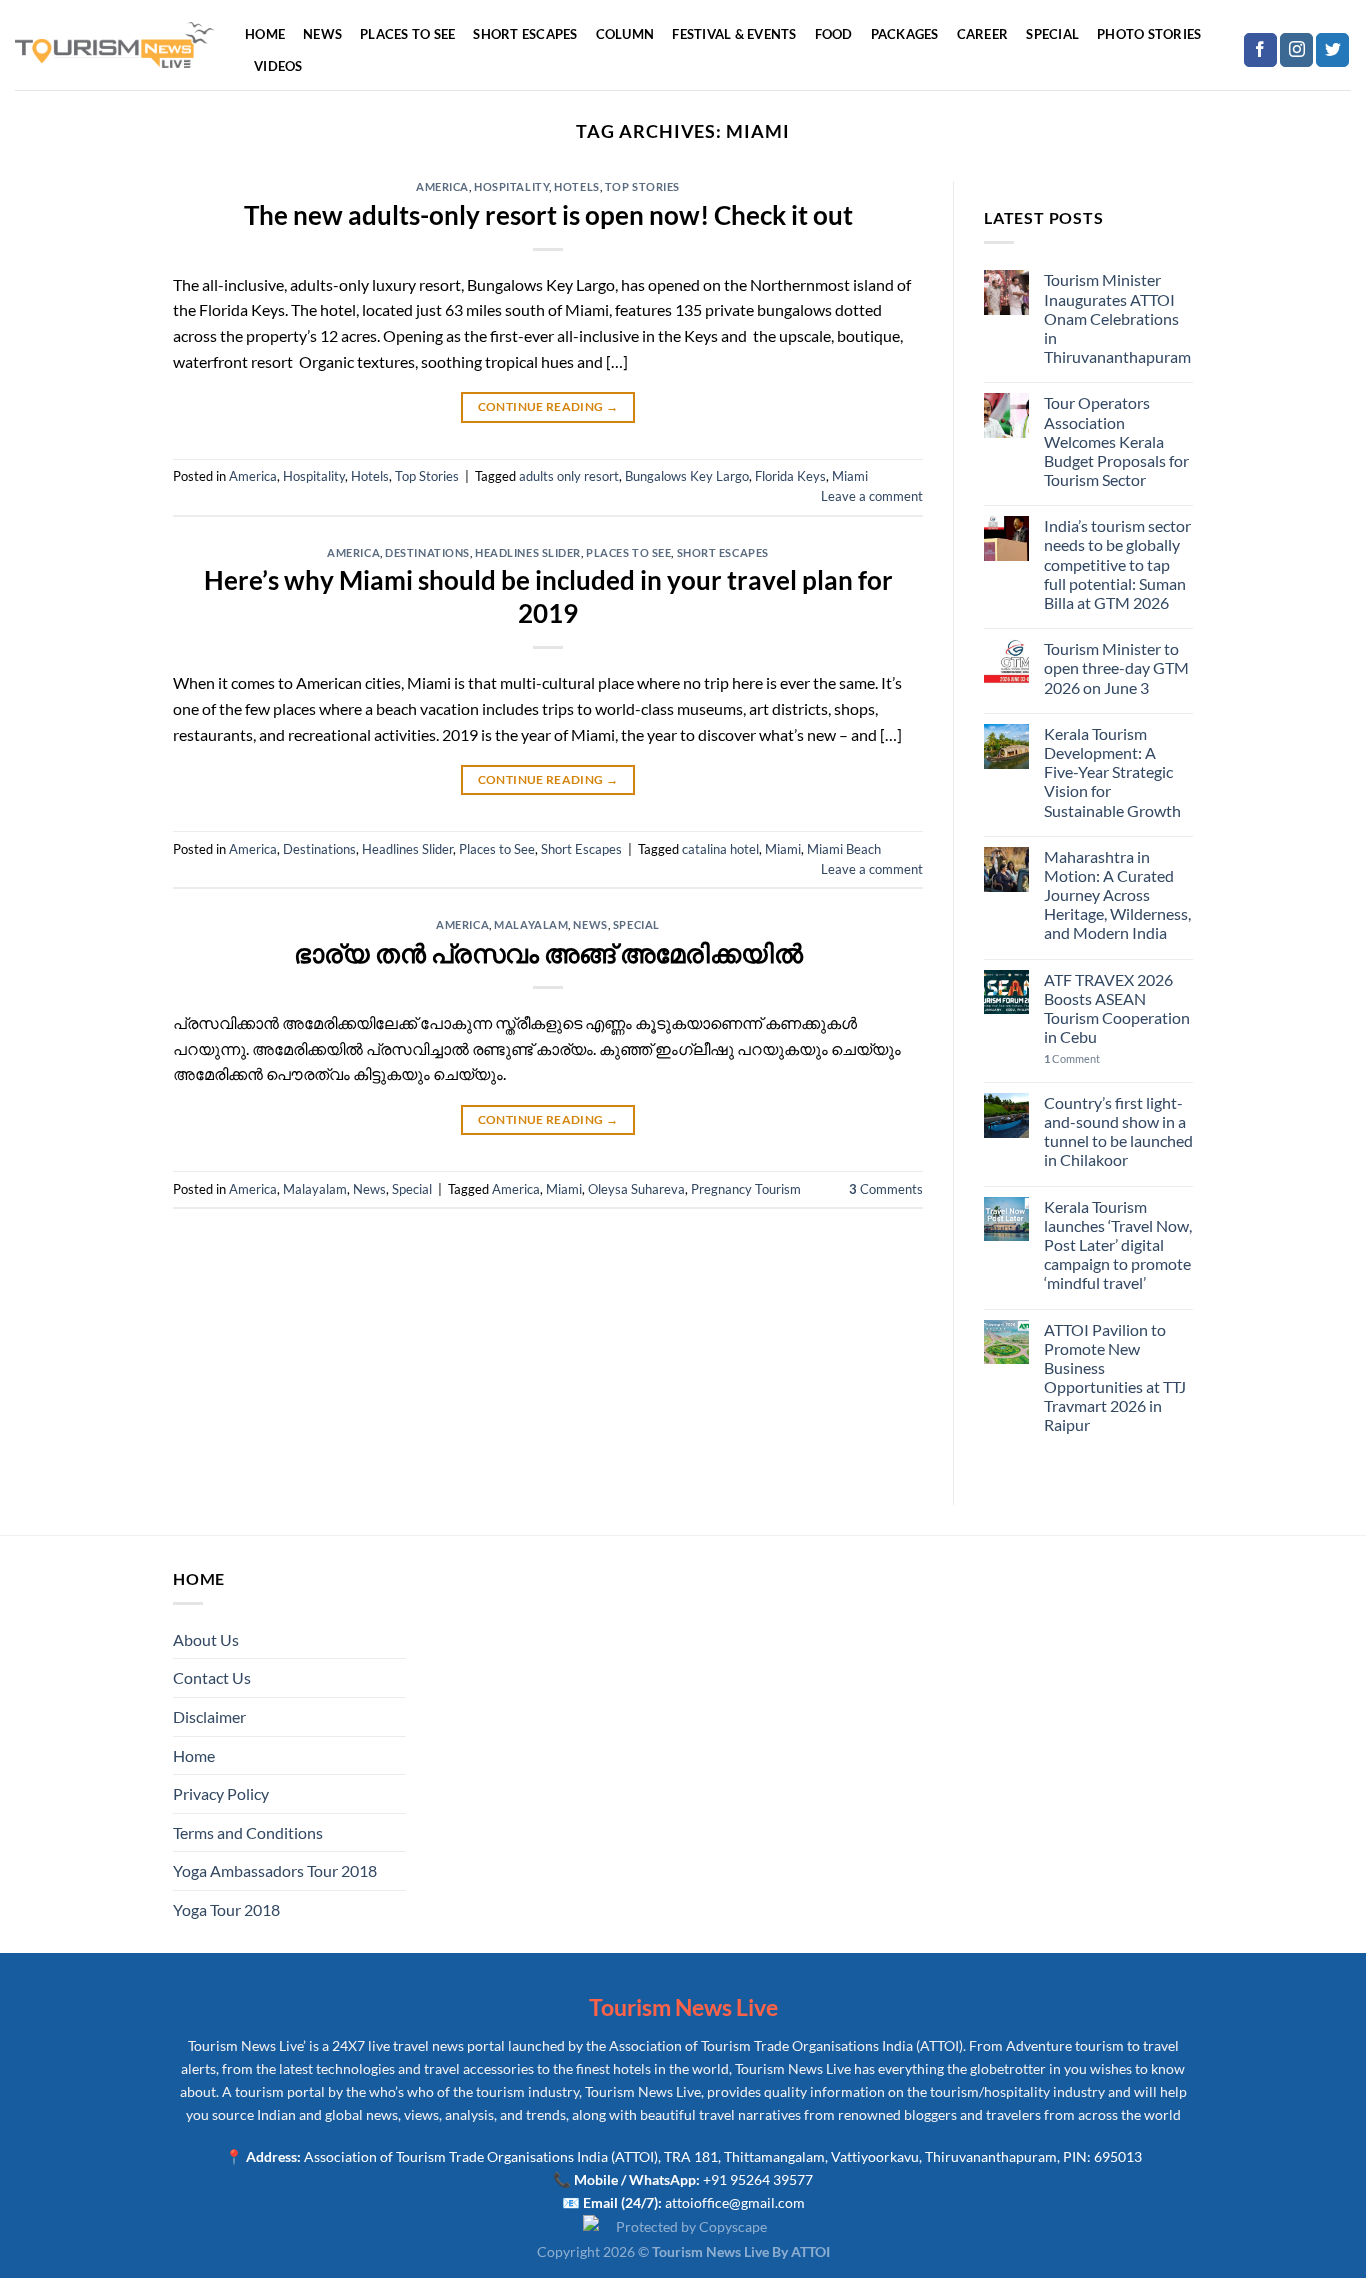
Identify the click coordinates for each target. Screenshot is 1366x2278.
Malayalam (531, 924)
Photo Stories (1149, 34)
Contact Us (212, 1677)
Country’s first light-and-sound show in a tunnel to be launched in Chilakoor (1118, 1131)
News (322, 34)
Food (834, 34)
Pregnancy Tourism (746, 1189)
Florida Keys (790, 476)
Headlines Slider (528, 552)
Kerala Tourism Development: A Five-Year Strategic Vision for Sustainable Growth (1112, 772)
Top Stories (642, 186)
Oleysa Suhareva (636, 1189)
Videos (278, 66)
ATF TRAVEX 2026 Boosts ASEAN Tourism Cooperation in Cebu (1117, 1008)
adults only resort (569, 476)
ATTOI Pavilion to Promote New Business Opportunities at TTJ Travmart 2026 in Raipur (1115, 1377)
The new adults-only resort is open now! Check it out (548, 215)
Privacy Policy (221, 1793)
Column (625, 34)
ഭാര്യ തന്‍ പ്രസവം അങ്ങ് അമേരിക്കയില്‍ (548, 953)
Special (1052, 34)
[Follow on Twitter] (1332, 50)
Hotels (576, 186)
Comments (886, 1189)
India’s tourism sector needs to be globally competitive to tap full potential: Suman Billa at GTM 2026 (1117, 564)
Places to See (407, 34)
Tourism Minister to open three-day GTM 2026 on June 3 (1116, 667)
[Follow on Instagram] (1296, 50)
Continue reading (548, 406)
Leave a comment (872, 496)
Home (265, 34)
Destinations (427, 552)
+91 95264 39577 (758, 2179)
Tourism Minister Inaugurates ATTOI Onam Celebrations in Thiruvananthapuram (1117, 318)
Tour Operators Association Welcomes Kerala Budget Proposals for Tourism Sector (1116, 441)
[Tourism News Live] (115, 45)
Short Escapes (525, 34)
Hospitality (511, 186)
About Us (206, 1639)
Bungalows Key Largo (687, 476)
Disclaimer (209, 1716)
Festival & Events (734, 34)
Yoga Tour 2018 (226, 1909)
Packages (905, 34)
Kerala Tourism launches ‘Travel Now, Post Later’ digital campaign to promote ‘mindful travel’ (1118, 1245)
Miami (850, 476)
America (442, 186)
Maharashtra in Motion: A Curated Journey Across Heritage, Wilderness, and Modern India (1117, 895)
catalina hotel (720, 849)
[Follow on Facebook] (1260, 50)
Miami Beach (844, 849)
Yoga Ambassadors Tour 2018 (275, 1870)
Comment (1072, 1058)
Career (983, 34)
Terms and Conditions (248, 1832)
